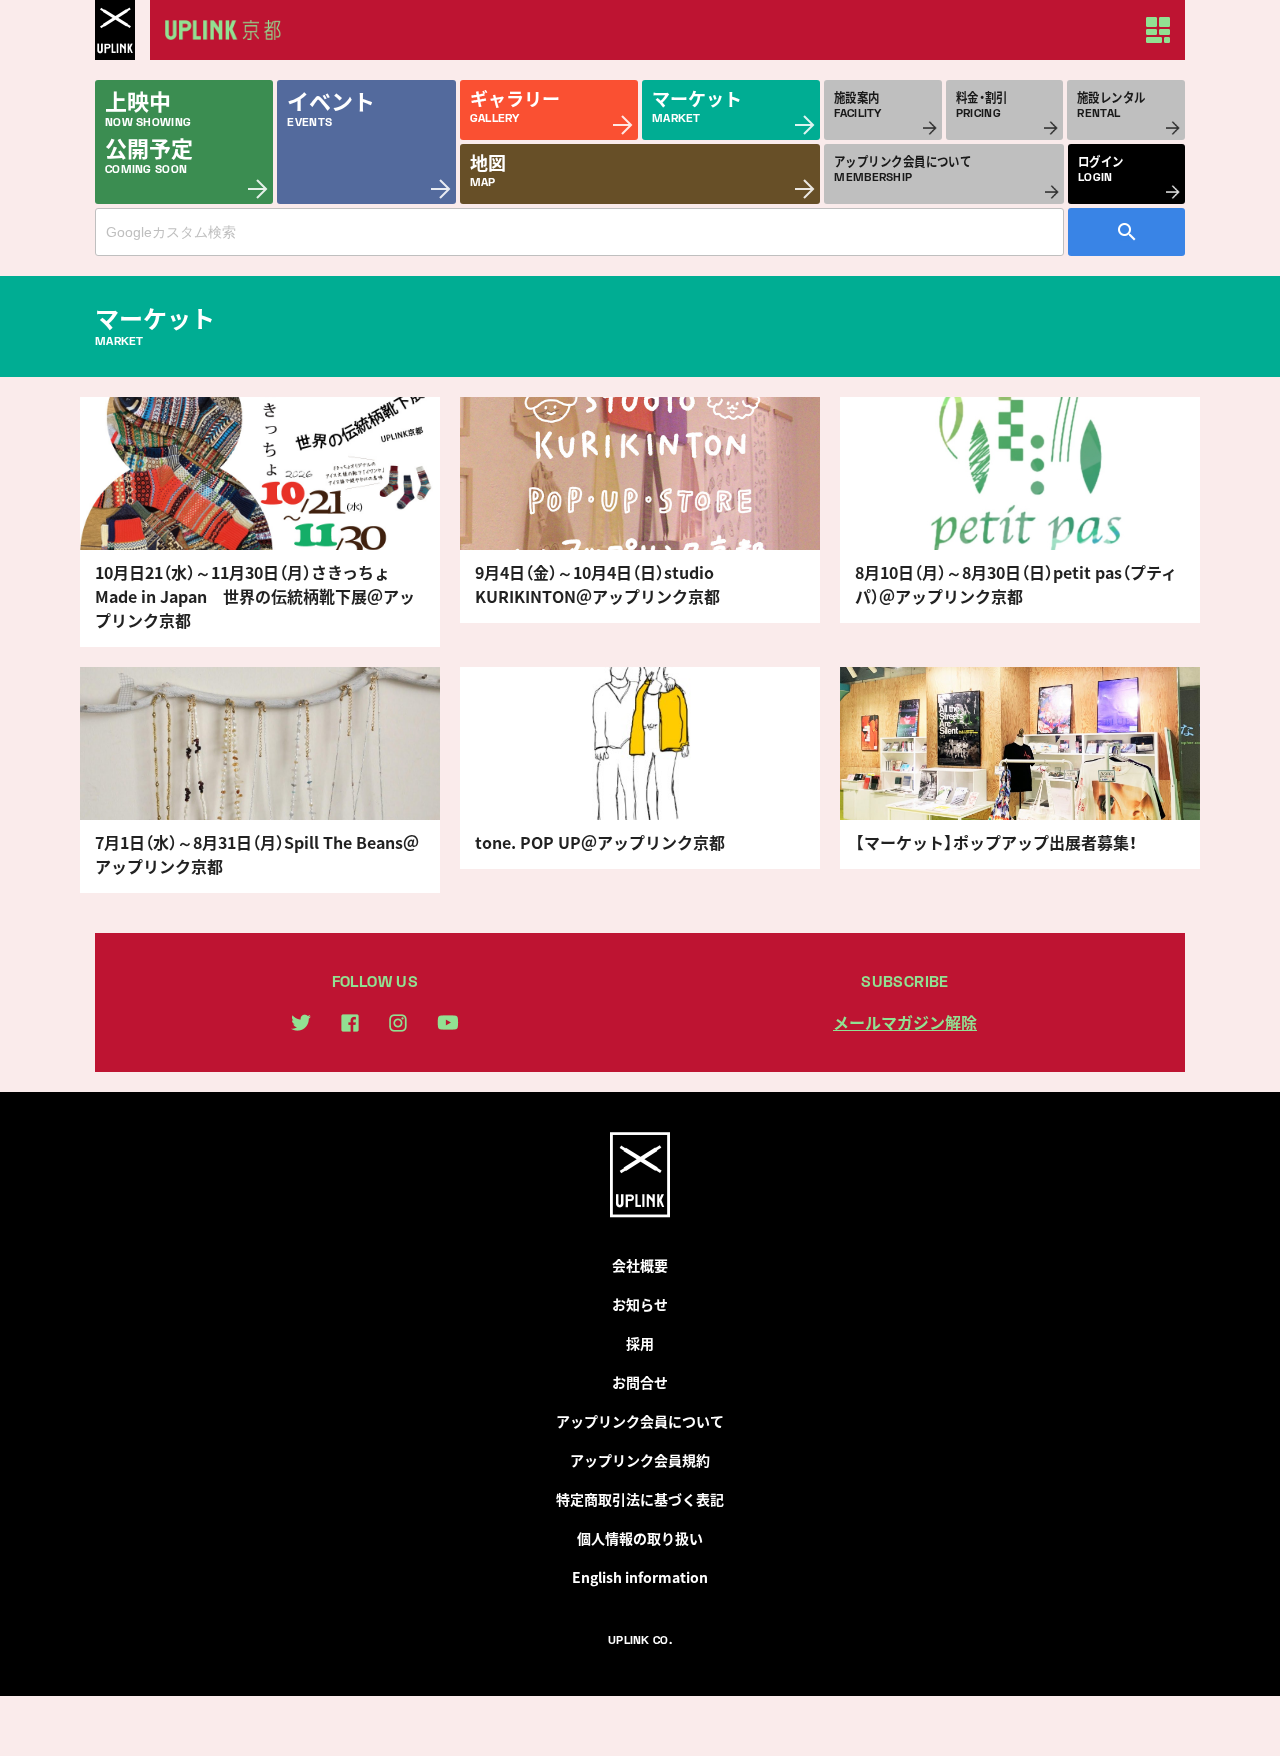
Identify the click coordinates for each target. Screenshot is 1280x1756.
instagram (398, 1023)
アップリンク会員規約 (640, 1460)
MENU (1158, 30)
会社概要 (640, 1265)
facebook (350, 1023)
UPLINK (115, 30)
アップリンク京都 (230, 30)
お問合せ (640, 1382)
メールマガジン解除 (905, 1022)
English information (640, 1577)
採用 (640, 1343)
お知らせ (640, 1304)
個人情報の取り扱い (640, 1538)
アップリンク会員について (640, 1421)
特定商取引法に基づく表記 (640, 1499)
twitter (301, 1022)
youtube (448, 1022)
